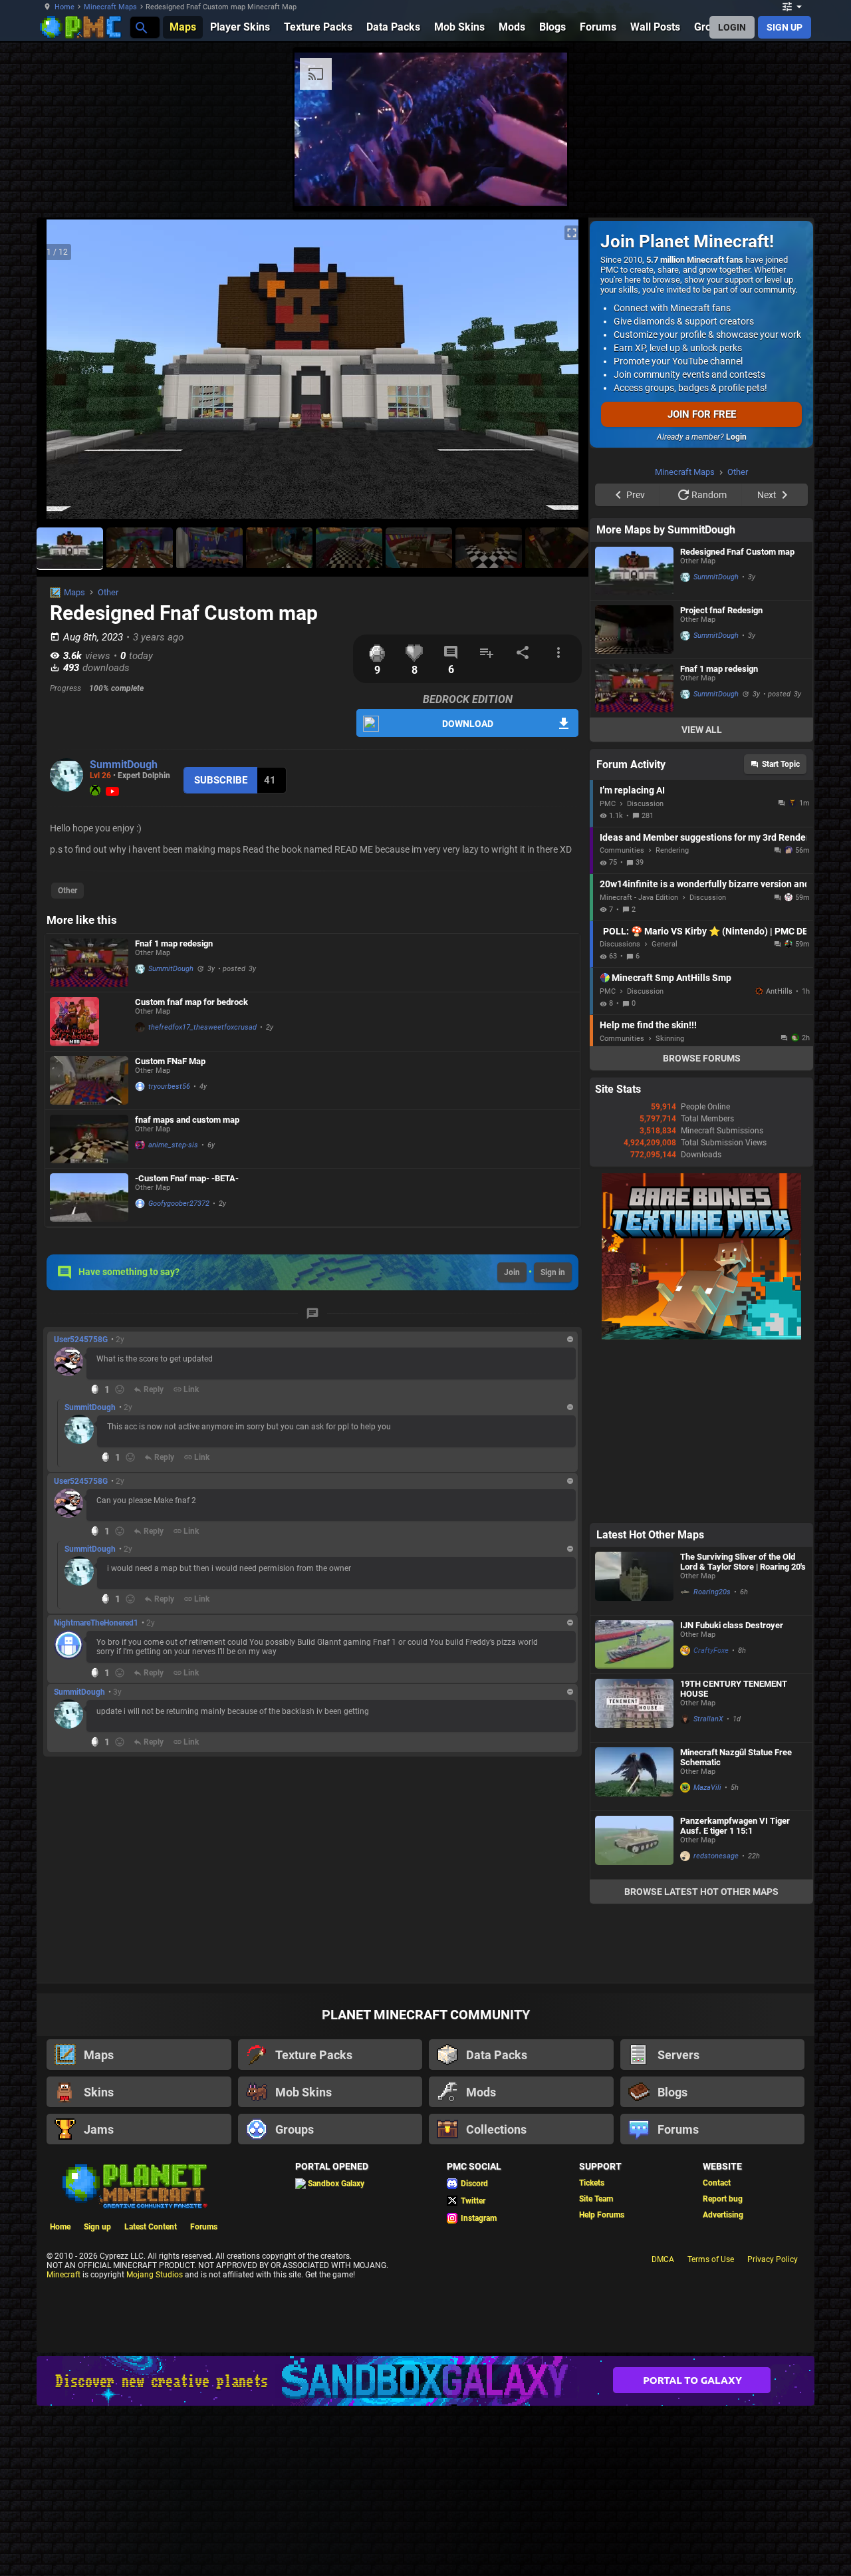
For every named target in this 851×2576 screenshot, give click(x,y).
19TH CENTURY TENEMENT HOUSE (734, 1689)
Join (512, 1272)
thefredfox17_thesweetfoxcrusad (202, 1027)
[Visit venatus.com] (541, 185)
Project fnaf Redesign (721, 610)
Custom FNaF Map (170, 1061)
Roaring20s (712, 1592)
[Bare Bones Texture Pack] (701, 1337)
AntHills (779, 991)
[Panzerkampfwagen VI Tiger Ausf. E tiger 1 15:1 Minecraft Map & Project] (634, 1845)
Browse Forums (702, 1058)
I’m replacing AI (632, 790)
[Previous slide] (63, 374)
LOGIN (732, 27)
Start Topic (781, 764)
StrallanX (708, 1719)
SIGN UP (785, 27)
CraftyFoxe (711, 1650)
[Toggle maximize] (572, 233)
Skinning (670, 1039)
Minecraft (63, 2275)
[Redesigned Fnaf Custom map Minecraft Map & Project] (634, 571)
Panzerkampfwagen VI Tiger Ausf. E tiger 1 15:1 (735, 1826)
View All (702, 730)
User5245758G (81, 1340)
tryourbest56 (169, 1086)
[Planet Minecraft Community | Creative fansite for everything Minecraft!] (134, 2185)
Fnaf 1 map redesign (174, 943)
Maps (74, 592)
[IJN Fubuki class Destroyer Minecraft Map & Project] (634, 1645)
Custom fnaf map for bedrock (191, 1002)
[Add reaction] (120, 1389)
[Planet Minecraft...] (141, 27)
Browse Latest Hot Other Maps (701, 1892)
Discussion (645, 804)
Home (64, 7)
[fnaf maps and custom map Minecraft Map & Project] (89, 1139)
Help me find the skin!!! (648, 1025)
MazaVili (707, 1788)
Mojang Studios (155, 2275)
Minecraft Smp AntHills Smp (671, 978)
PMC (608, 804)
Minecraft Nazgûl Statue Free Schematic (736, 1757)
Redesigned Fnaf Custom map (737, 552)
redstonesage (716, 1856)
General (665, 944)
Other (108, 592)
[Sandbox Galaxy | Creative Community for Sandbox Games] (425, 2381)
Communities (622, 850)
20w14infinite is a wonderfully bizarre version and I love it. (703, 884)
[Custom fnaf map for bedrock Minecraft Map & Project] (89, 1022)
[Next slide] (562, 374)
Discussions (620, 944)
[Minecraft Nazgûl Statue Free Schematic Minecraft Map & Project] (634, 1777)
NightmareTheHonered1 (96, 1623)
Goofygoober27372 (179, 1204)
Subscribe (221, 780)
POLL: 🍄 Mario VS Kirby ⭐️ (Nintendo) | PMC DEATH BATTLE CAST (705, 931)
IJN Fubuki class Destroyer (732, 1625)
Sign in (553, 1272)
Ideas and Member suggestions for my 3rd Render (703, 837)
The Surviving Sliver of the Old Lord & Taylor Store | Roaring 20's (743, 1562)
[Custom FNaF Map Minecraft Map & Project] (89, 1080)
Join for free (702, 414)
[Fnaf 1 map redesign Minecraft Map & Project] (89, 963)
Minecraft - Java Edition (639, 898)
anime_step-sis (173, 1145)
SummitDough (124, 765)
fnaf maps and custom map (187, 1120)
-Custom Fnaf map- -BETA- (187, 1178)
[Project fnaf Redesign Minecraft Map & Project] (634, 630)
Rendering (672, 850)
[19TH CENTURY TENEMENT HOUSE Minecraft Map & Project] (634, 1708)
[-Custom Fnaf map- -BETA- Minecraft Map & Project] (89, 1198)
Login (736, 437)
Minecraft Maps (110, 7)
